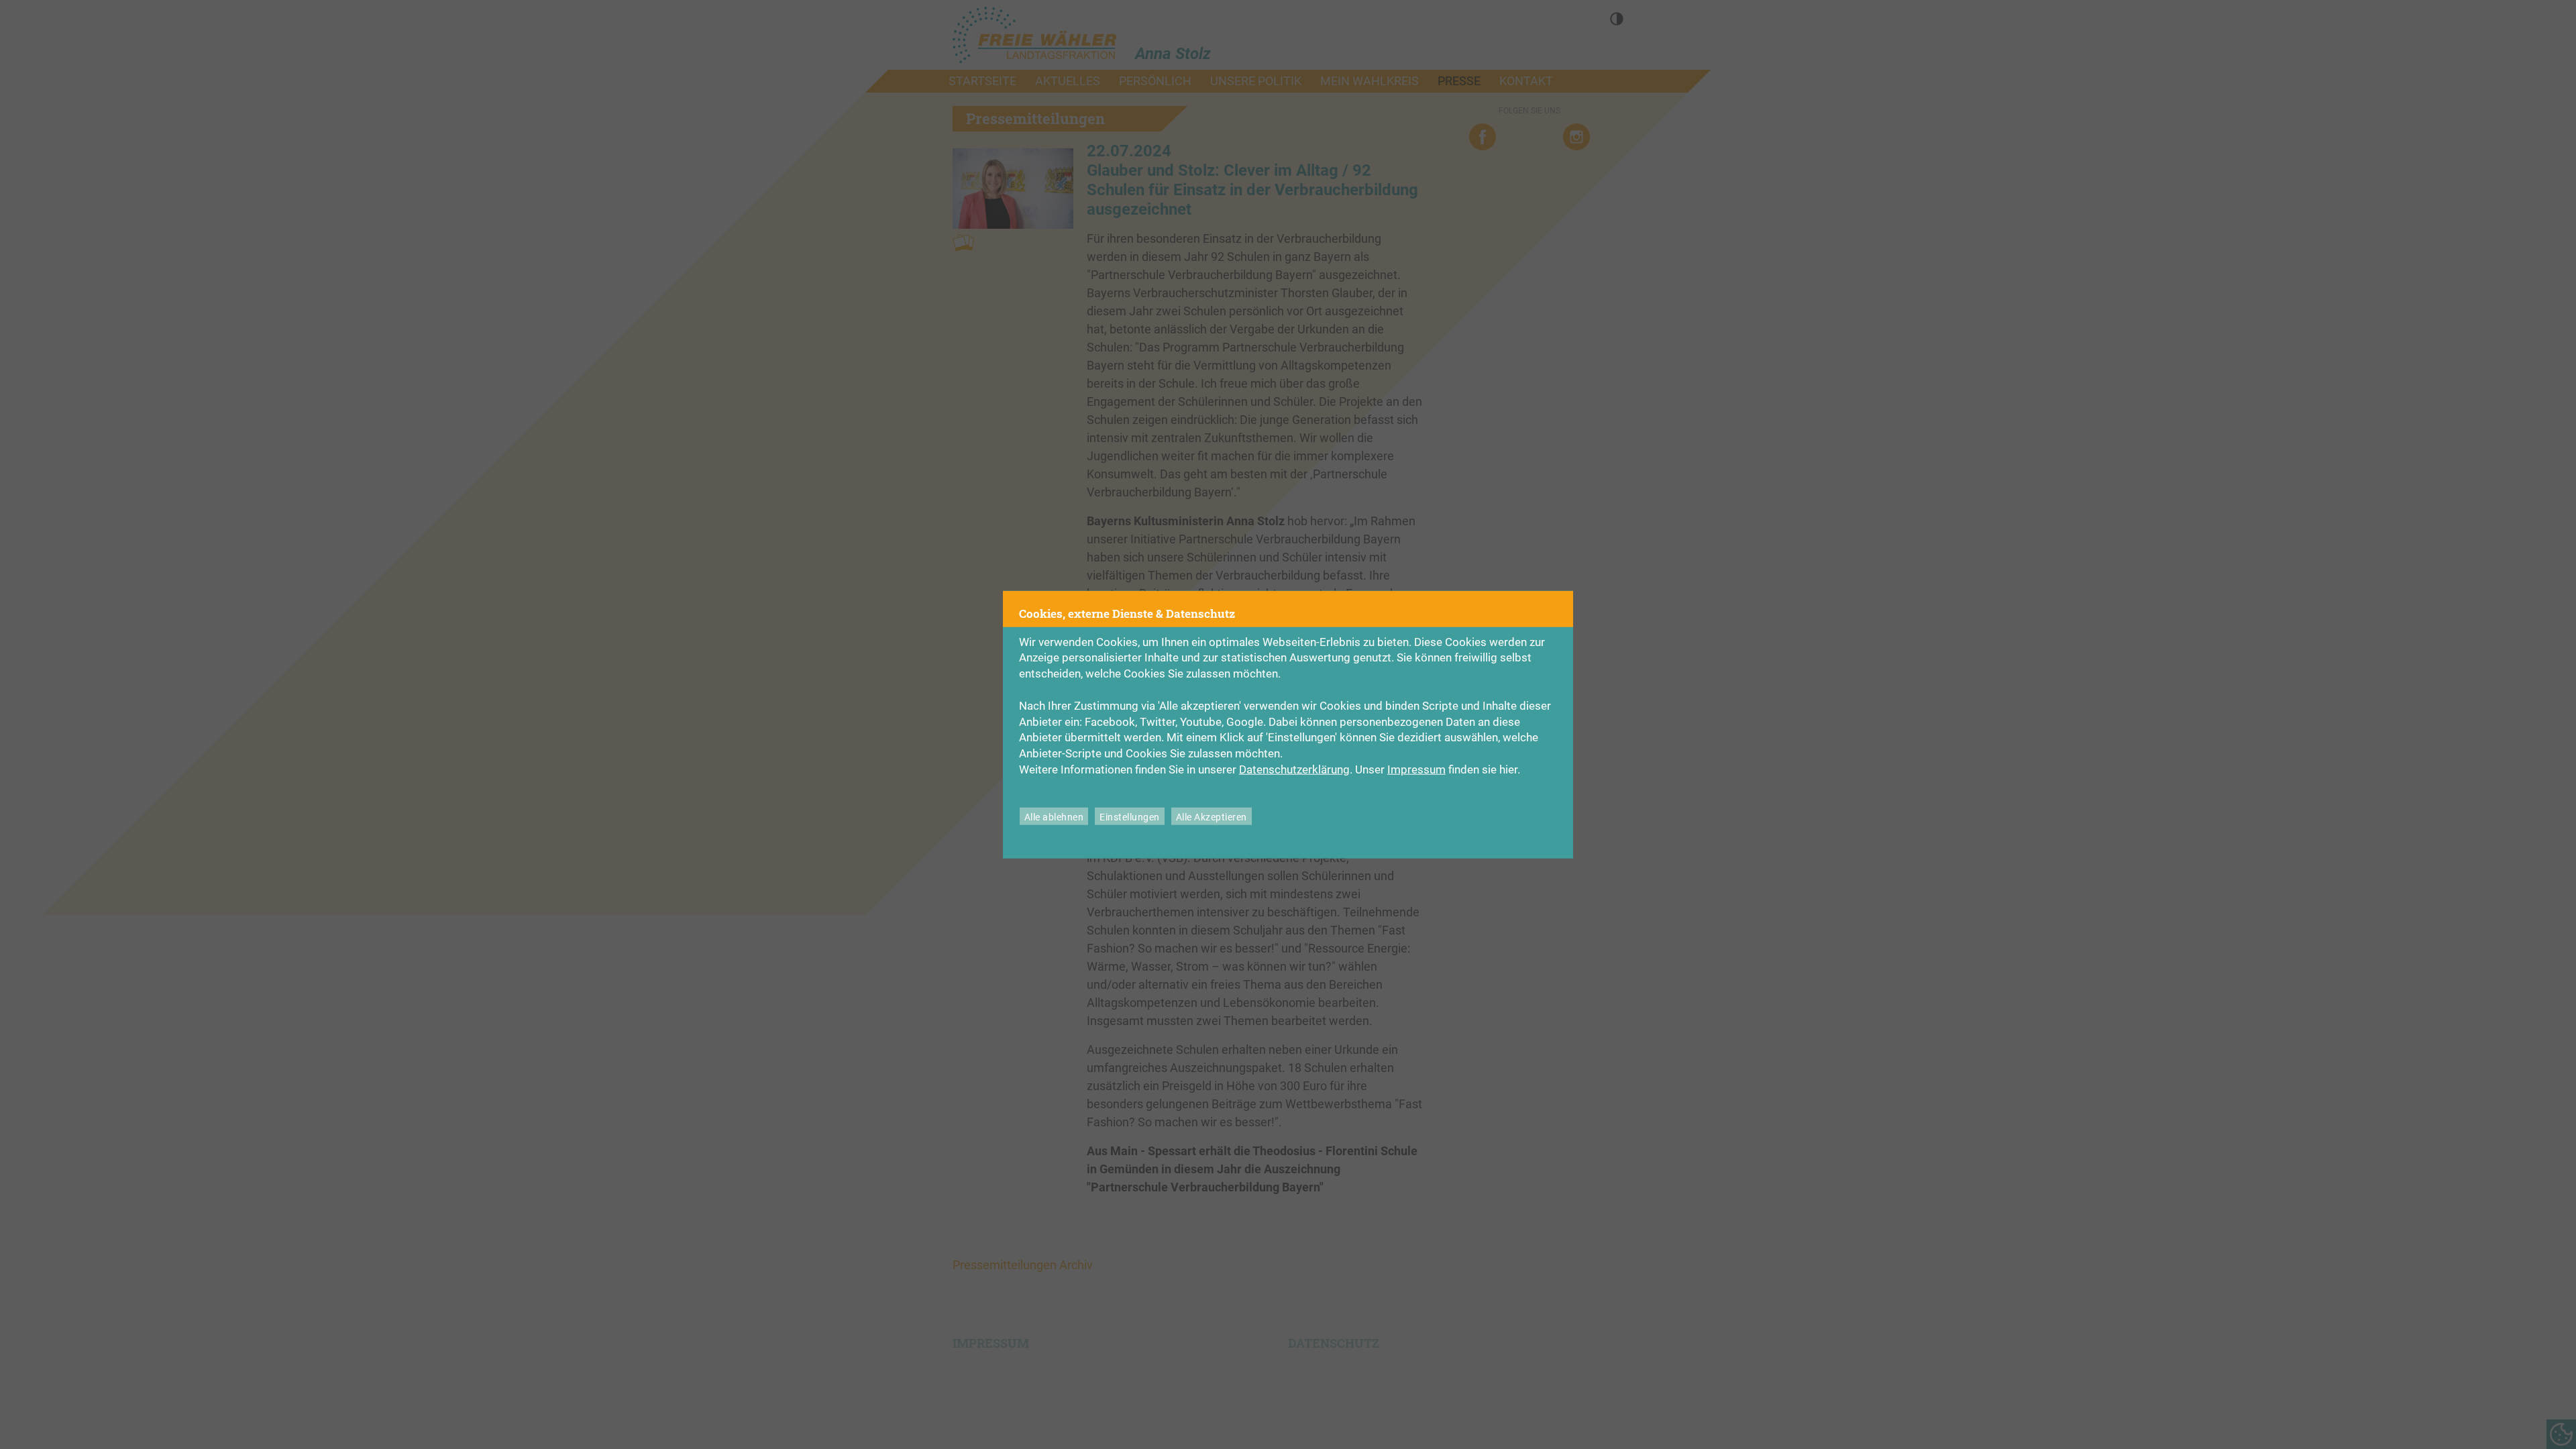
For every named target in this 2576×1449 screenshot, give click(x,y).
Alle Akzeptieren (1212, 817)
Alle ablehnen (1054, 817)
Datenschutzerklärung (1294, 769)
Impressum (1416, 769)
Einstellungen (1130, 817)
